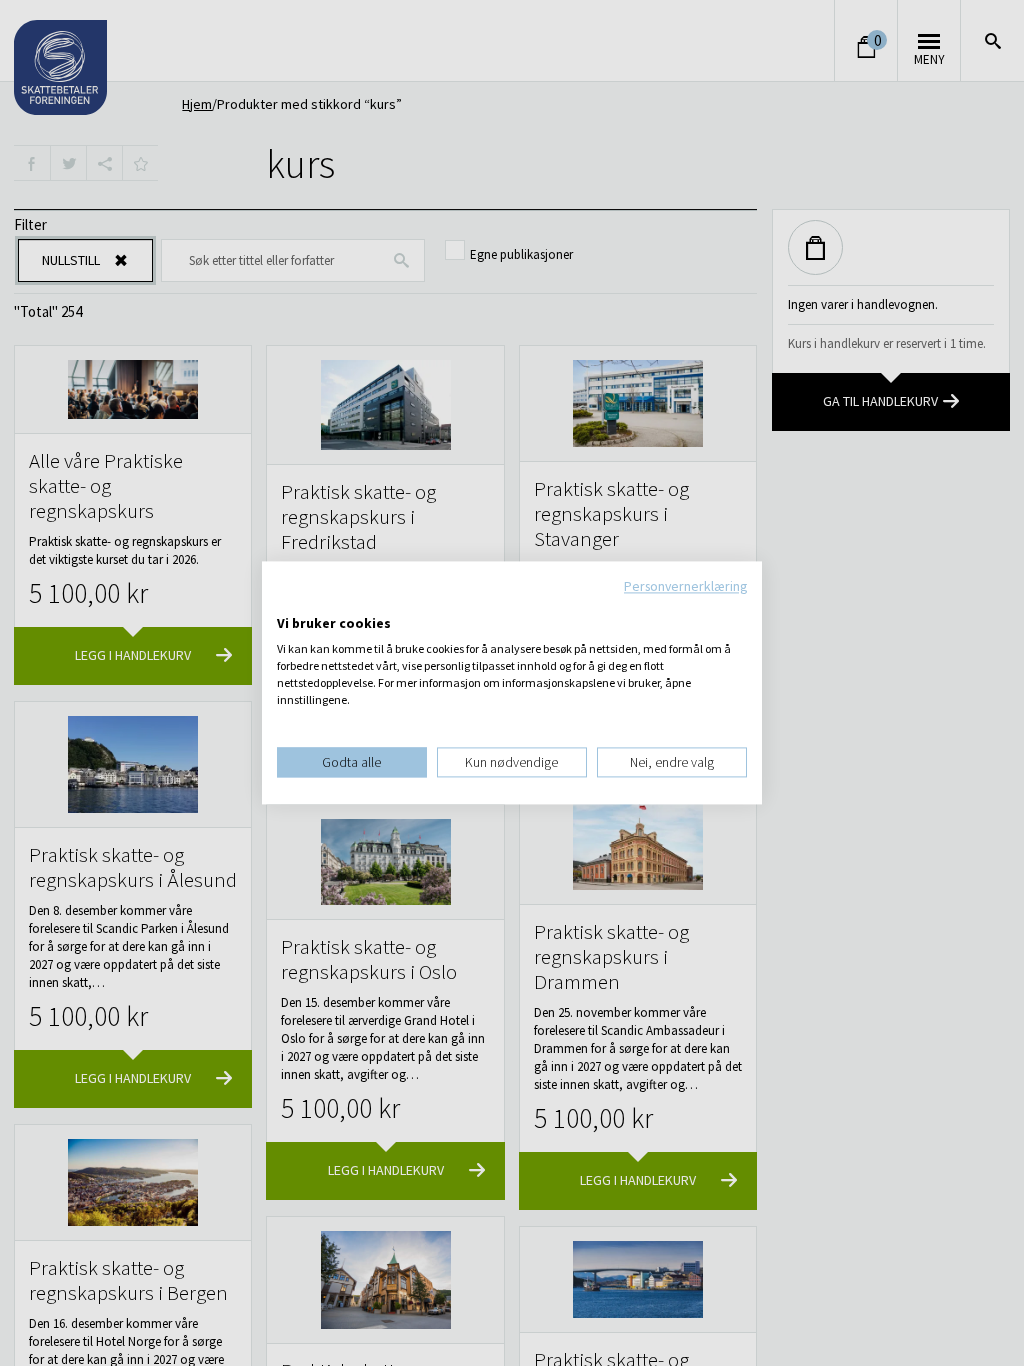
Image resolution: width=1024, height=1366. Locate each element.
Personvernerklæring (685, 586)
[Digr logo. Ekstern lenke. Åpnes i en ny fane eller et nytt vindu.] (290, 603)
